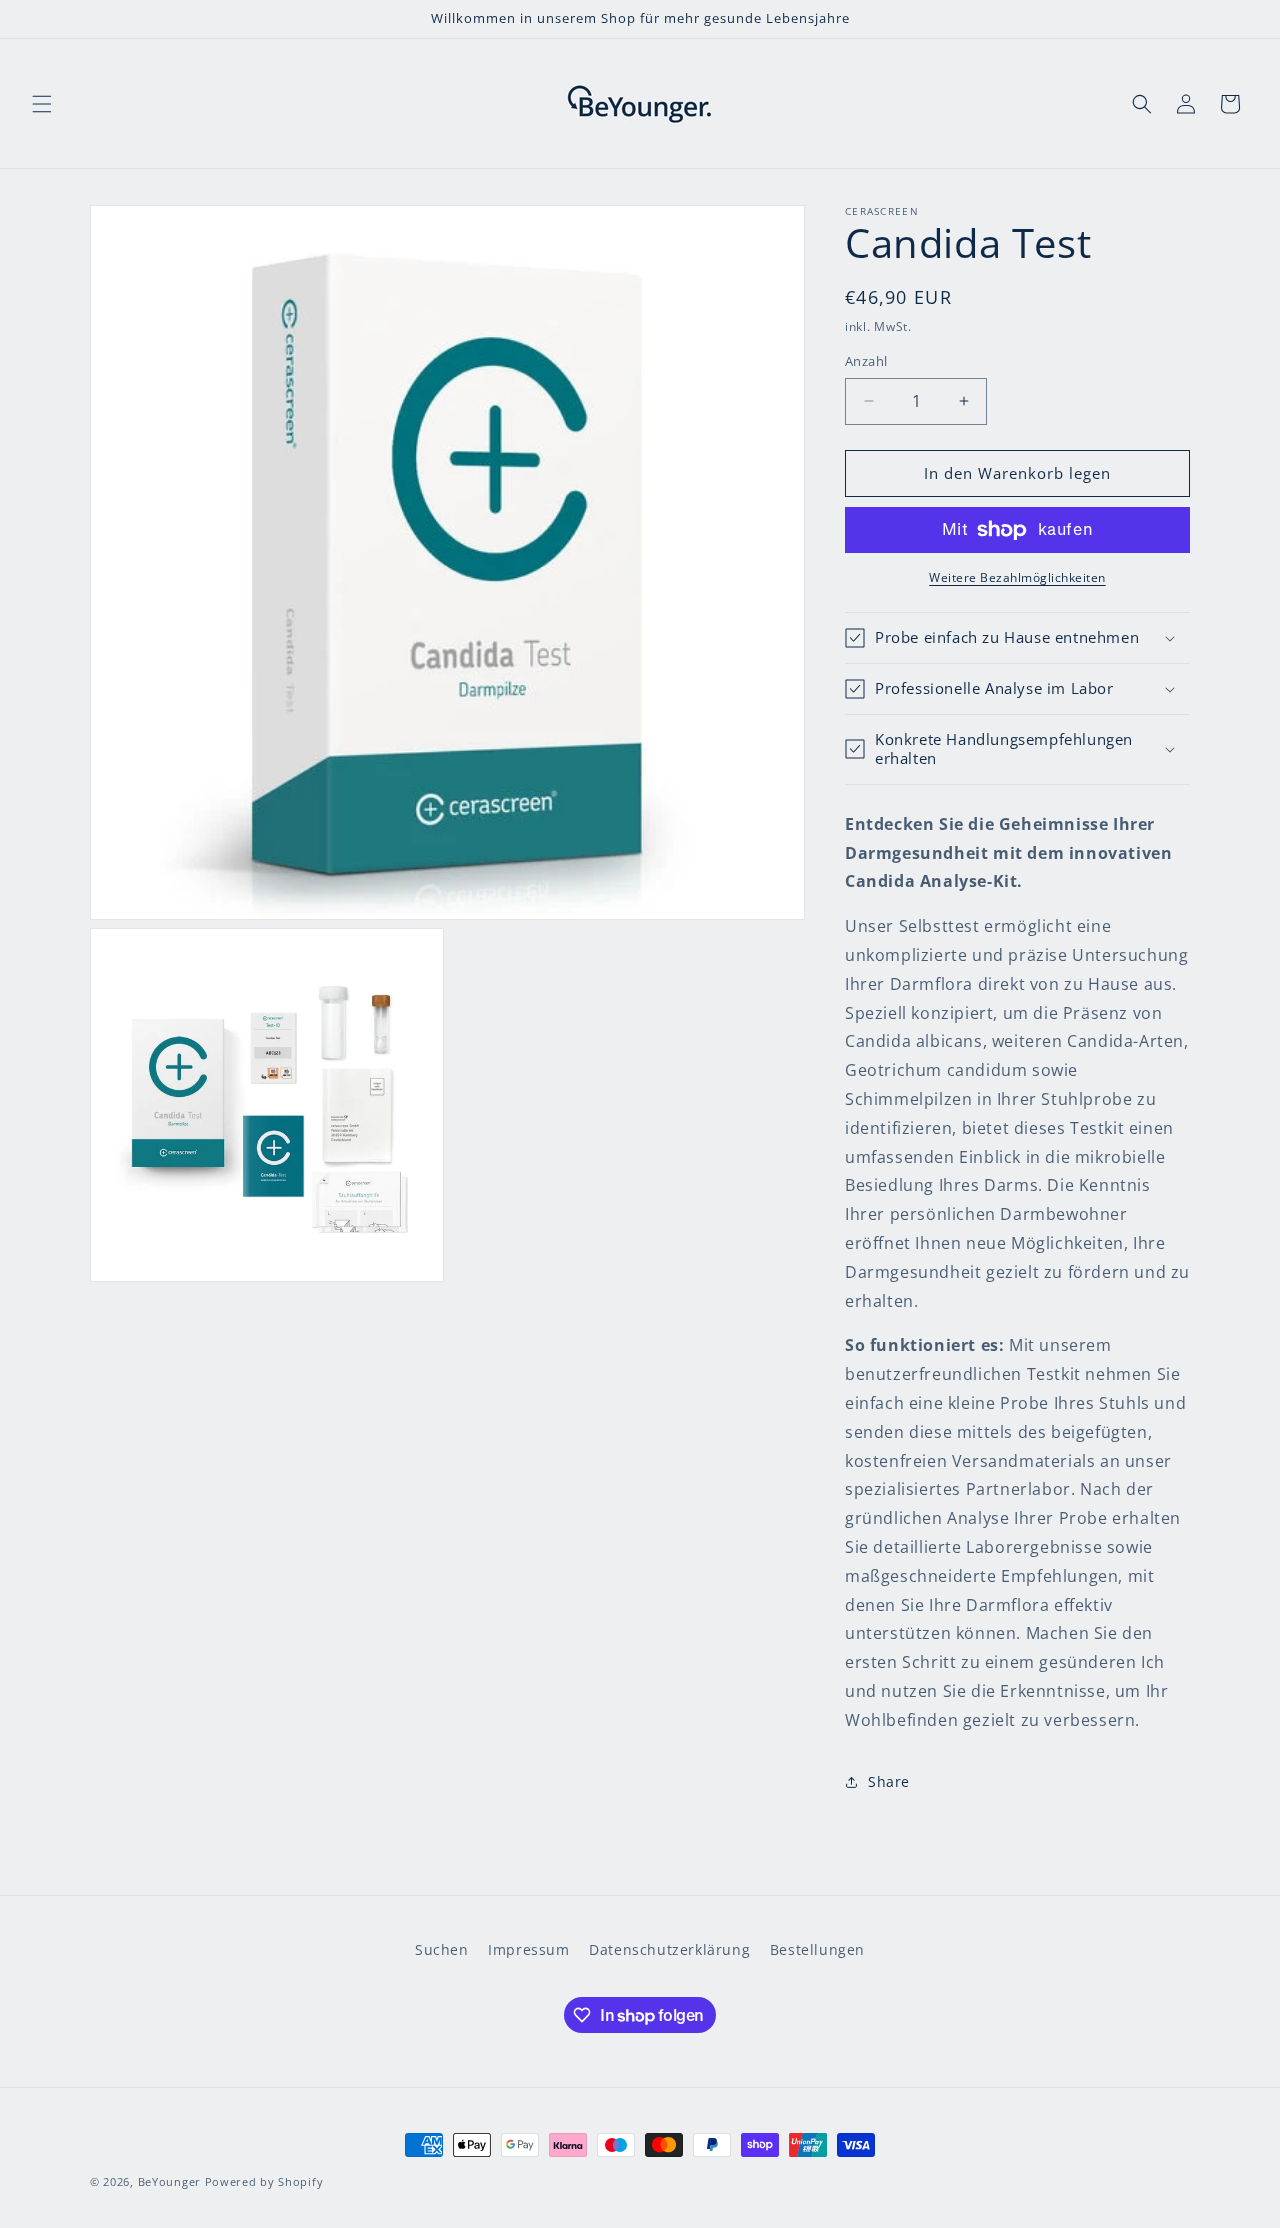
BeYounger (169, 2181)
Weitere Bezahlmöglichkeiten (1017, 577)
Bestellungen (817, 1949)
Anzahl (866, 361)
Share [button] (889, 1781)
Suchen (442, 1949)
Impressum (528, 1949)
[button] (42, 104)
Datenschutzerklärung (669, 1949)
